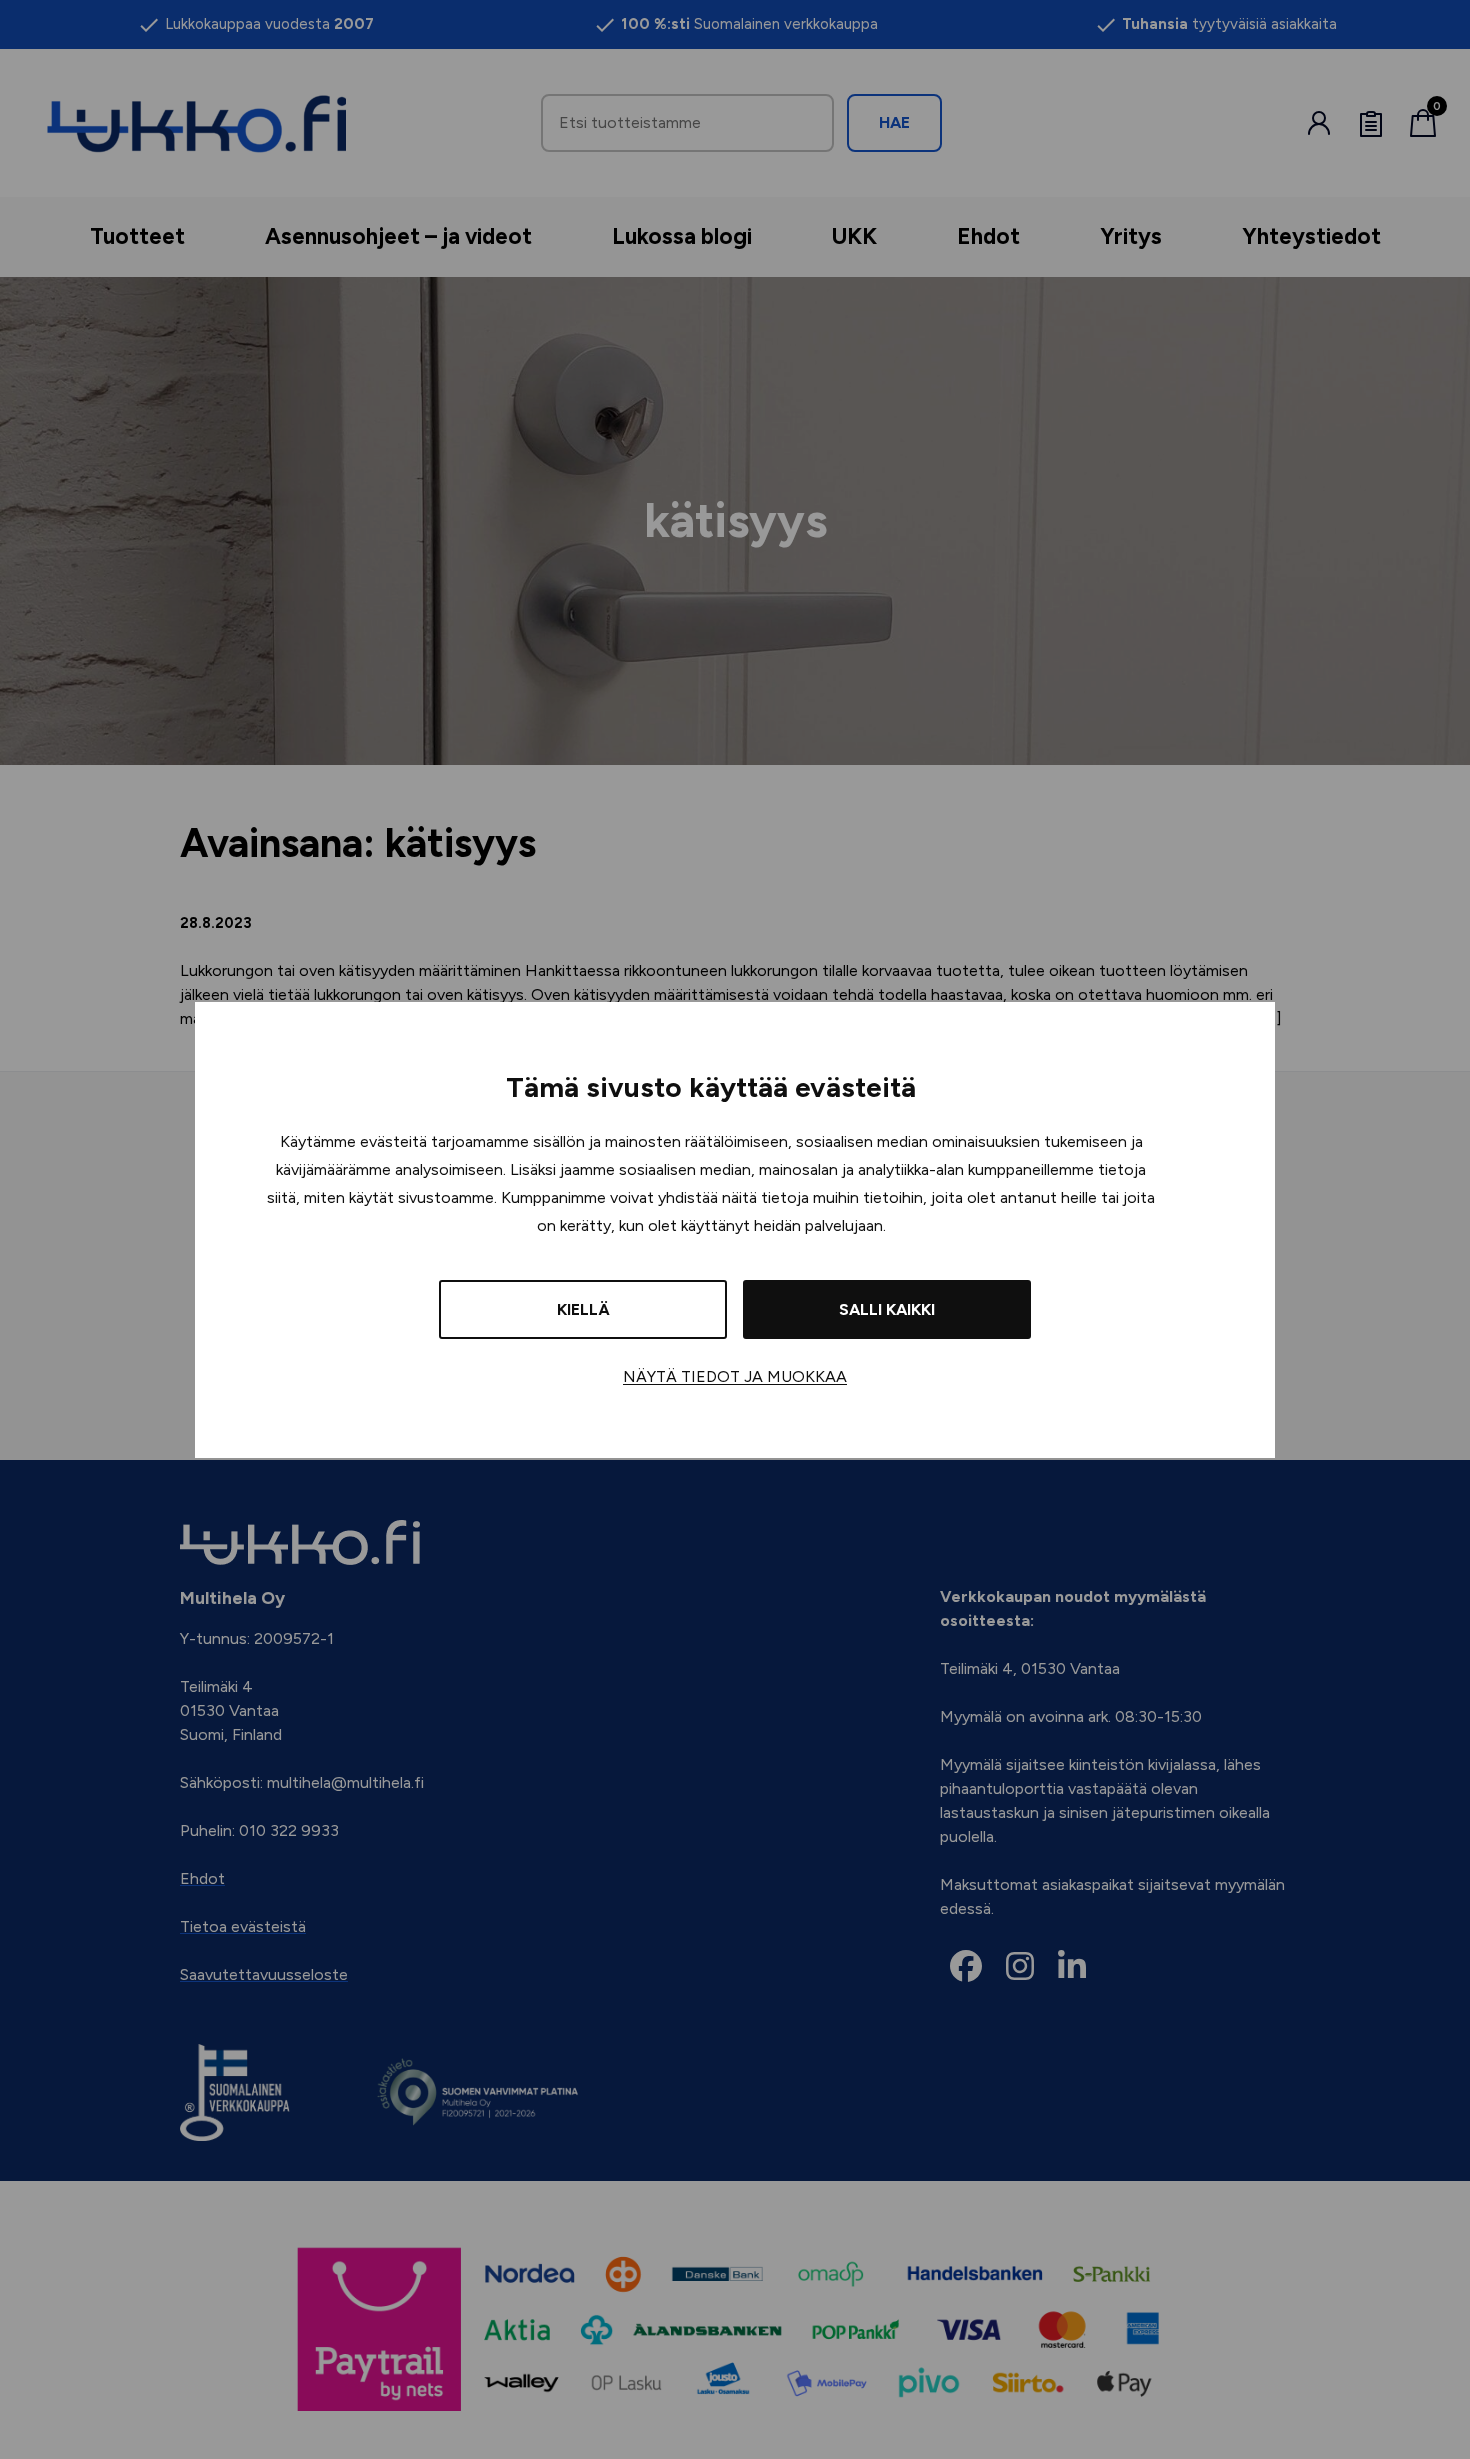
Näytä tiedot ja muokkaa (735, 1376)
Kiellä (583, 1309)
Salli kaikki (887, 1309)
